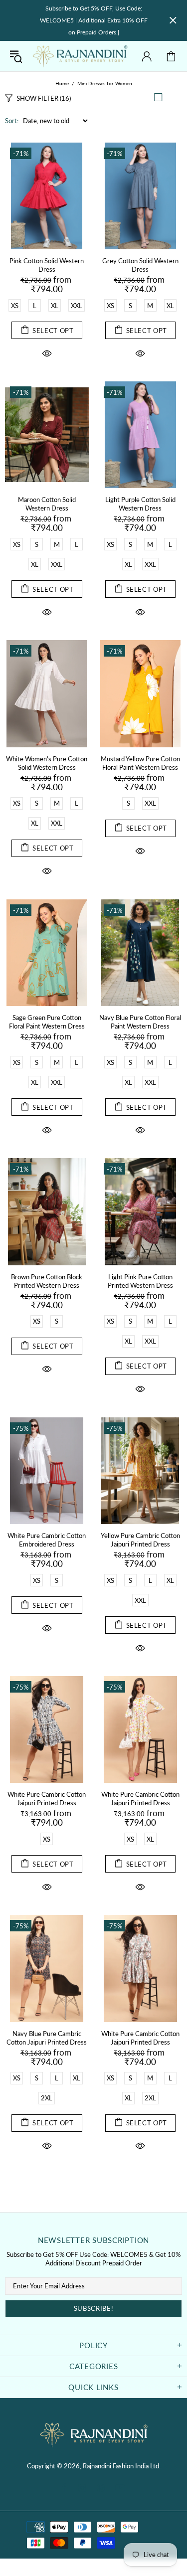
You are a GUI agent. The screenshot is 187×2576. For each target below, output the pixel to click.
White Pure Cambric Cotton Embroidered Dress (47, 1540)
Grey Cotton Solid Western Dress (140, 265)
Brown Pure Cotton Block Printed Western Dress (47, 1281)
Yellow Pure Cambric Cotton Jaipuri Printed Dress (140, 1540)
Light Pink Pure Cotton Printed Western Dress (140, 1281)
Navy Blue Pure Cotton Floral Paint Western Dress (140, 1022)
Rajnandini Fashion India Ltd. (80, 56)
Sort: (12, 121)
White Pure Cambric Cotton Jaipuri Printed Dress (47, 1799)
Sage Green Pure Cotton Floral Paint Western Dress (47, 1022)
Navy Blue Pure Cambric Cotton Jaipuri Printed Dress (47, 2038)
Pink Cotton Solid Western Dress (47, 265)
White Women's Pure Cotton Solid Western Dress (47, 763)
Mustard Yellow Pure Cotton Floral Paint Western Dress (140, 763)
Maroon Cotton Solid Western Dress (47, 504)
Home (62, 83)
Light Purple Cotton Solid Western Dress (140, 504)
